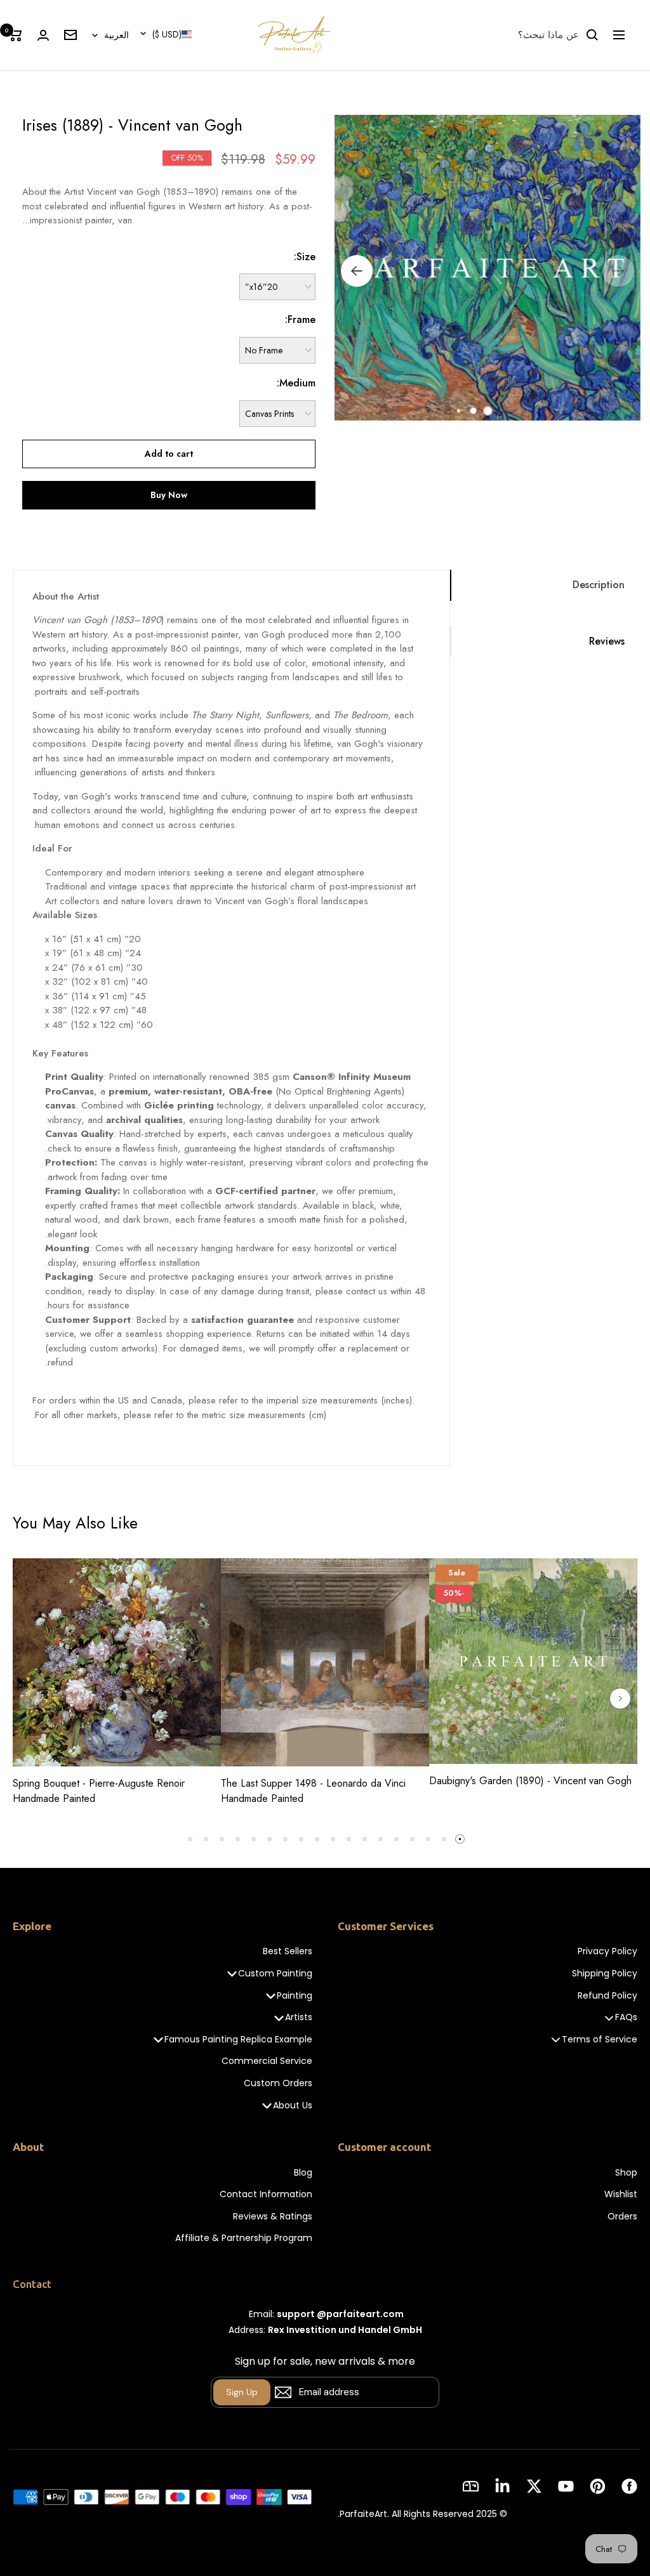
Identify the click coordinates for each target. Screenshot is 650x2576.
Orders (622, 2217)
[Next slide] (620, 1699)
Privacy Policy (607, 1951)
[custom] (629, 2486)
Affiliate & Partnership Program (244, 2238)
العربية (116, 35)
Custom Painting (275, 1974)
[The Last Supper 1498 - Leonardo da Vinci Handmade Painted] (325, 1662)
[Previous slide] (30, 1699)
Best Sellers (288, 1951)
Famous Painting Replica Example (238, 2040)
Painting (295, 1996)
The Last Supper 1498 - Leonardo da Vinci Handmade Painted (313, 1791)
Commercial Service (267, 2061)
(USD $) (167, 34)
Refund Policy (607, 1996)
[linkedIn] (502, 2486)
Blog (303, 2173)
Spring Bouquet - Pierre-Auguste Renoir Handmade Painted (99, 1791)
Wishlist (621, 2194)
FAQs (626, 2017)
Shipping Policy (605, 1974)
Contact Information (266, 2194)
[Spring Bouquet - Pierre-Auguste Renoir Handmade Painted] (117, 1662)
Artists (299, 2017)
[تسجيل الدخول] (43, 35)
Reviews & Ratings (273, 2217)
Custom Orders (278, 2083)
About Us (293, 2106)
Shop (626, 2173)
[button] (488, 411)
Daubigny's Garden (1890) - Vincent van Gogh (530, 1781)
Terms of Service (600, 2040)
